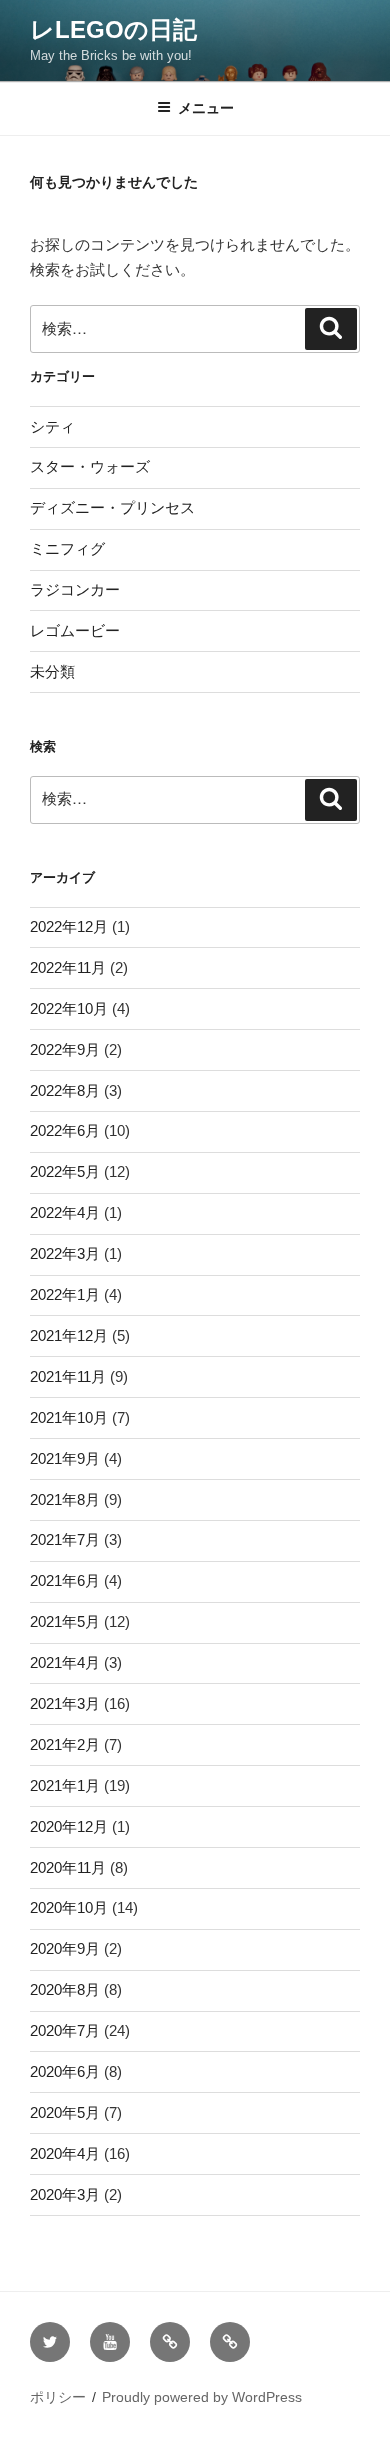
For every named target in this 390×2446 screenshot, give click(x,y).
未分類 (52, 671)
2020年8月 (65, 1989)
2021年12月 (69, 1335)
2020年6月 (65, 2071)
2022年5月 (65, 1171)
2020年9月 (65, 1948)
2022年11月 (68, 967)
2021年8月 (65, 1499)
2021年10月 (69, 1417)
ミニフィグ (67, 548)
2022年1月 (65, 1294)
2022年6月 (65, 1130)
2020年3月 (65, 2194)
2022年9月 (65, 1049)
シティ (52, 426)
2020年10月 (69, 1907)
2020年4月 (65, 2153)
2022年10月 (69, 1008)
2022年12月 (69, 926)
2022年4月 (65, 1212)
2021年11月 (68, 1376)
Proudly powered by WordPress (202, 2397)
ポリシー (58, 2397)
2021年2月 (65, 1744)
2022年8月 (65, 1090)
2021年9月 (65, 1458)
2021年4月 (65, 1662)
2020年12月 (69, 1826)
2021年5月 (65, 1621)
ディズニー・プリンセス (112, 507)
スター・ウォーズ (90, 466)
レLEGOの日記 (113, 29)
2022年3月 (65, 1253)
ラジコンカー (75, 589)
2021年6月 (65, 1580)
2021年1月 (65, 1785)
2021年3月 (65, 1703)
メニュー (206, 108)
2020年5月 (65, 2112)
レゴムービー (75, 630)
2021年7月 (65, 1539)
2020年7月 (65, 2030)
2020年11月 (68, 1867)
